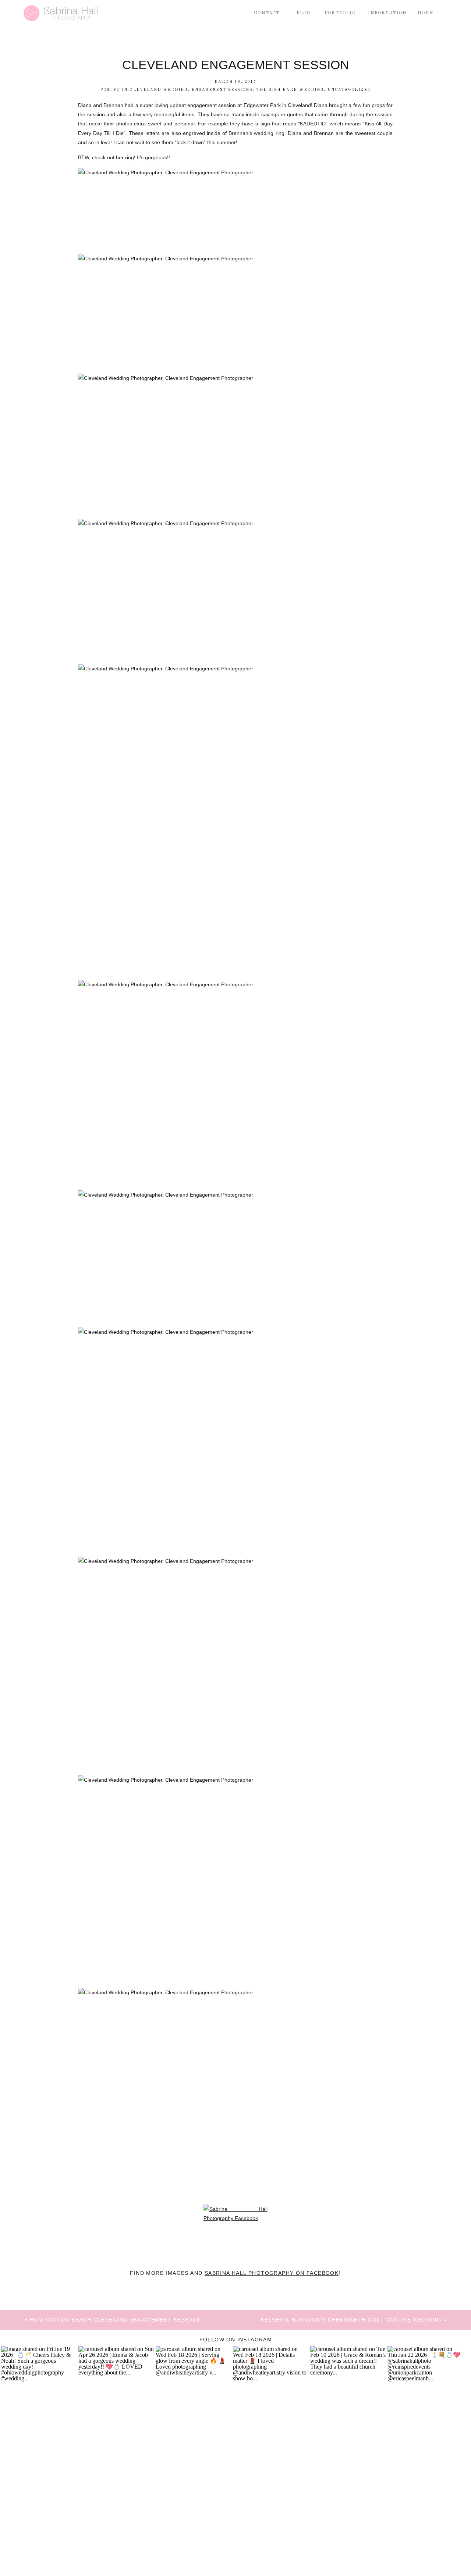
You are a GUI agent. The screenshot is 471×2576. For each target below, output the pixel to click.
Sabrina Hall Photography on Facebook (272, 2273)
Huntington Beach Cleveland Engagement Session (115, 2320)
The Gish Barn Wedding (290, 90)
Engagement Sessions (222, 90)
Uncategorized (349, 90)
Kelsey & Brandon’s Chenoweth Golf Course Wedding (351, 2320)
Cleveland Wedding (159, 90)
